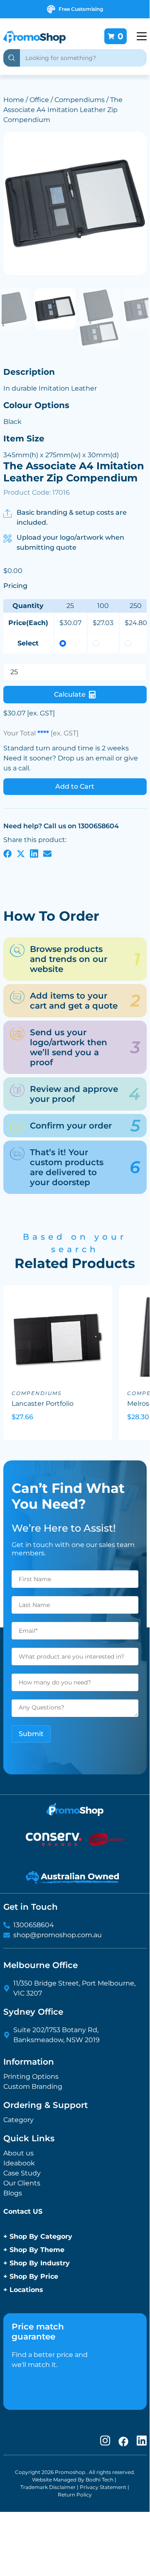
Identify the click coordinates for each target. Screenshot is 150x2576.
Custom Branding (33, 2086)
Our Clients (22, 2183)
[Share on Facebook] (7, 853)
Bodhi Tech (100, 2480)
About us (18, 2153)
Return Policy (75, 2495)
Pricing (15, 586)
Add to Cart (75, 786)
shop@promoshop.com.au (58, 1935)
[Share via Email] (47, 853)
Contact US (23, 2211)
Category (18, 2120)
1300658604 (34, 1925)
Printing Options (31, 2076)
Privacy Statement (103, 2487)
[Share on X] (21, 853)
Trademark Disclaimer (48, 2487)
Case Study (22, 2173)
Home (14, 100)
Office (39, 100)
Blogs (13, 2193)
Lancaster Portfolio (43, 1404)
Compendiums (80, 100)
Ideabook (19, 2163)
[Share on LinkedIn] (34, 853)
